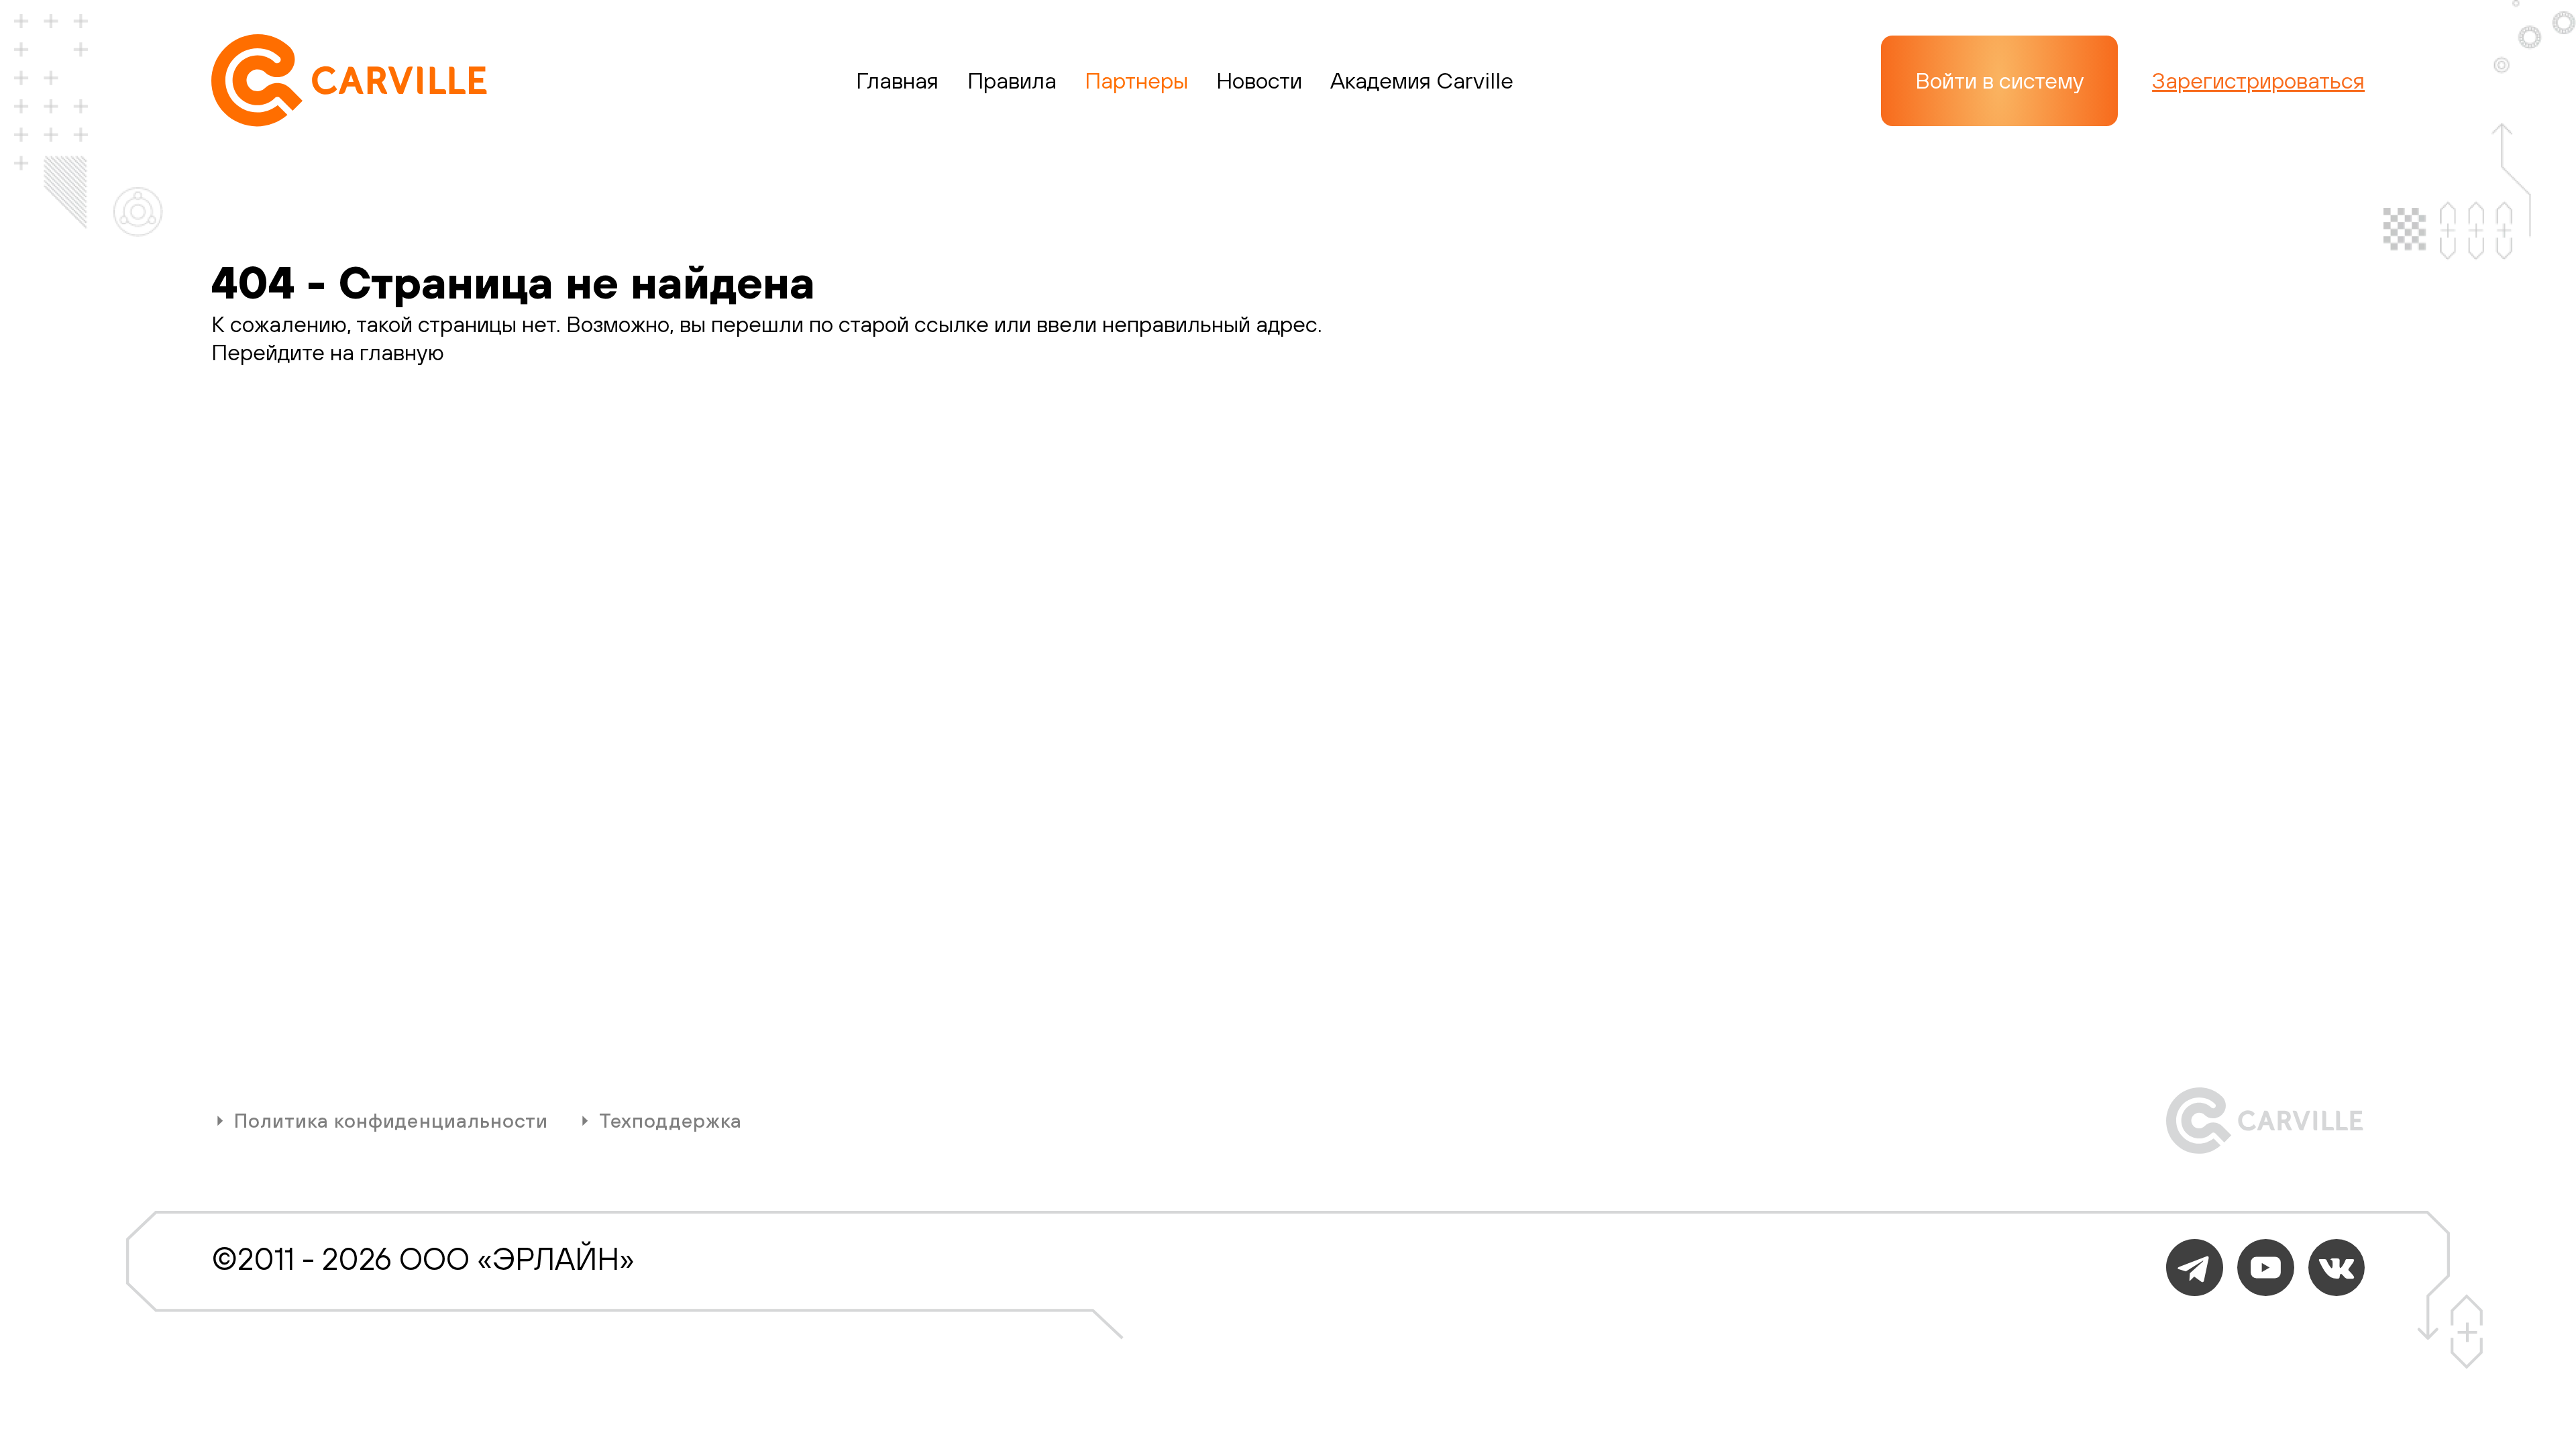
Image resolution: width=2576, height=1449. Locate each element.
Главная (897, 80)
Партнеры (1136, 80)
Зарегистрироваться (2258, 80)
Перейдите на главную (328, 352)
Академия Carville (1422, 80)
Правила (1012, 80)
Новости (1259, 80)
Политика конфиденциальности (391, 1121)
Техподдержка (670, 1121)
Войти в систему (2000, 80)
